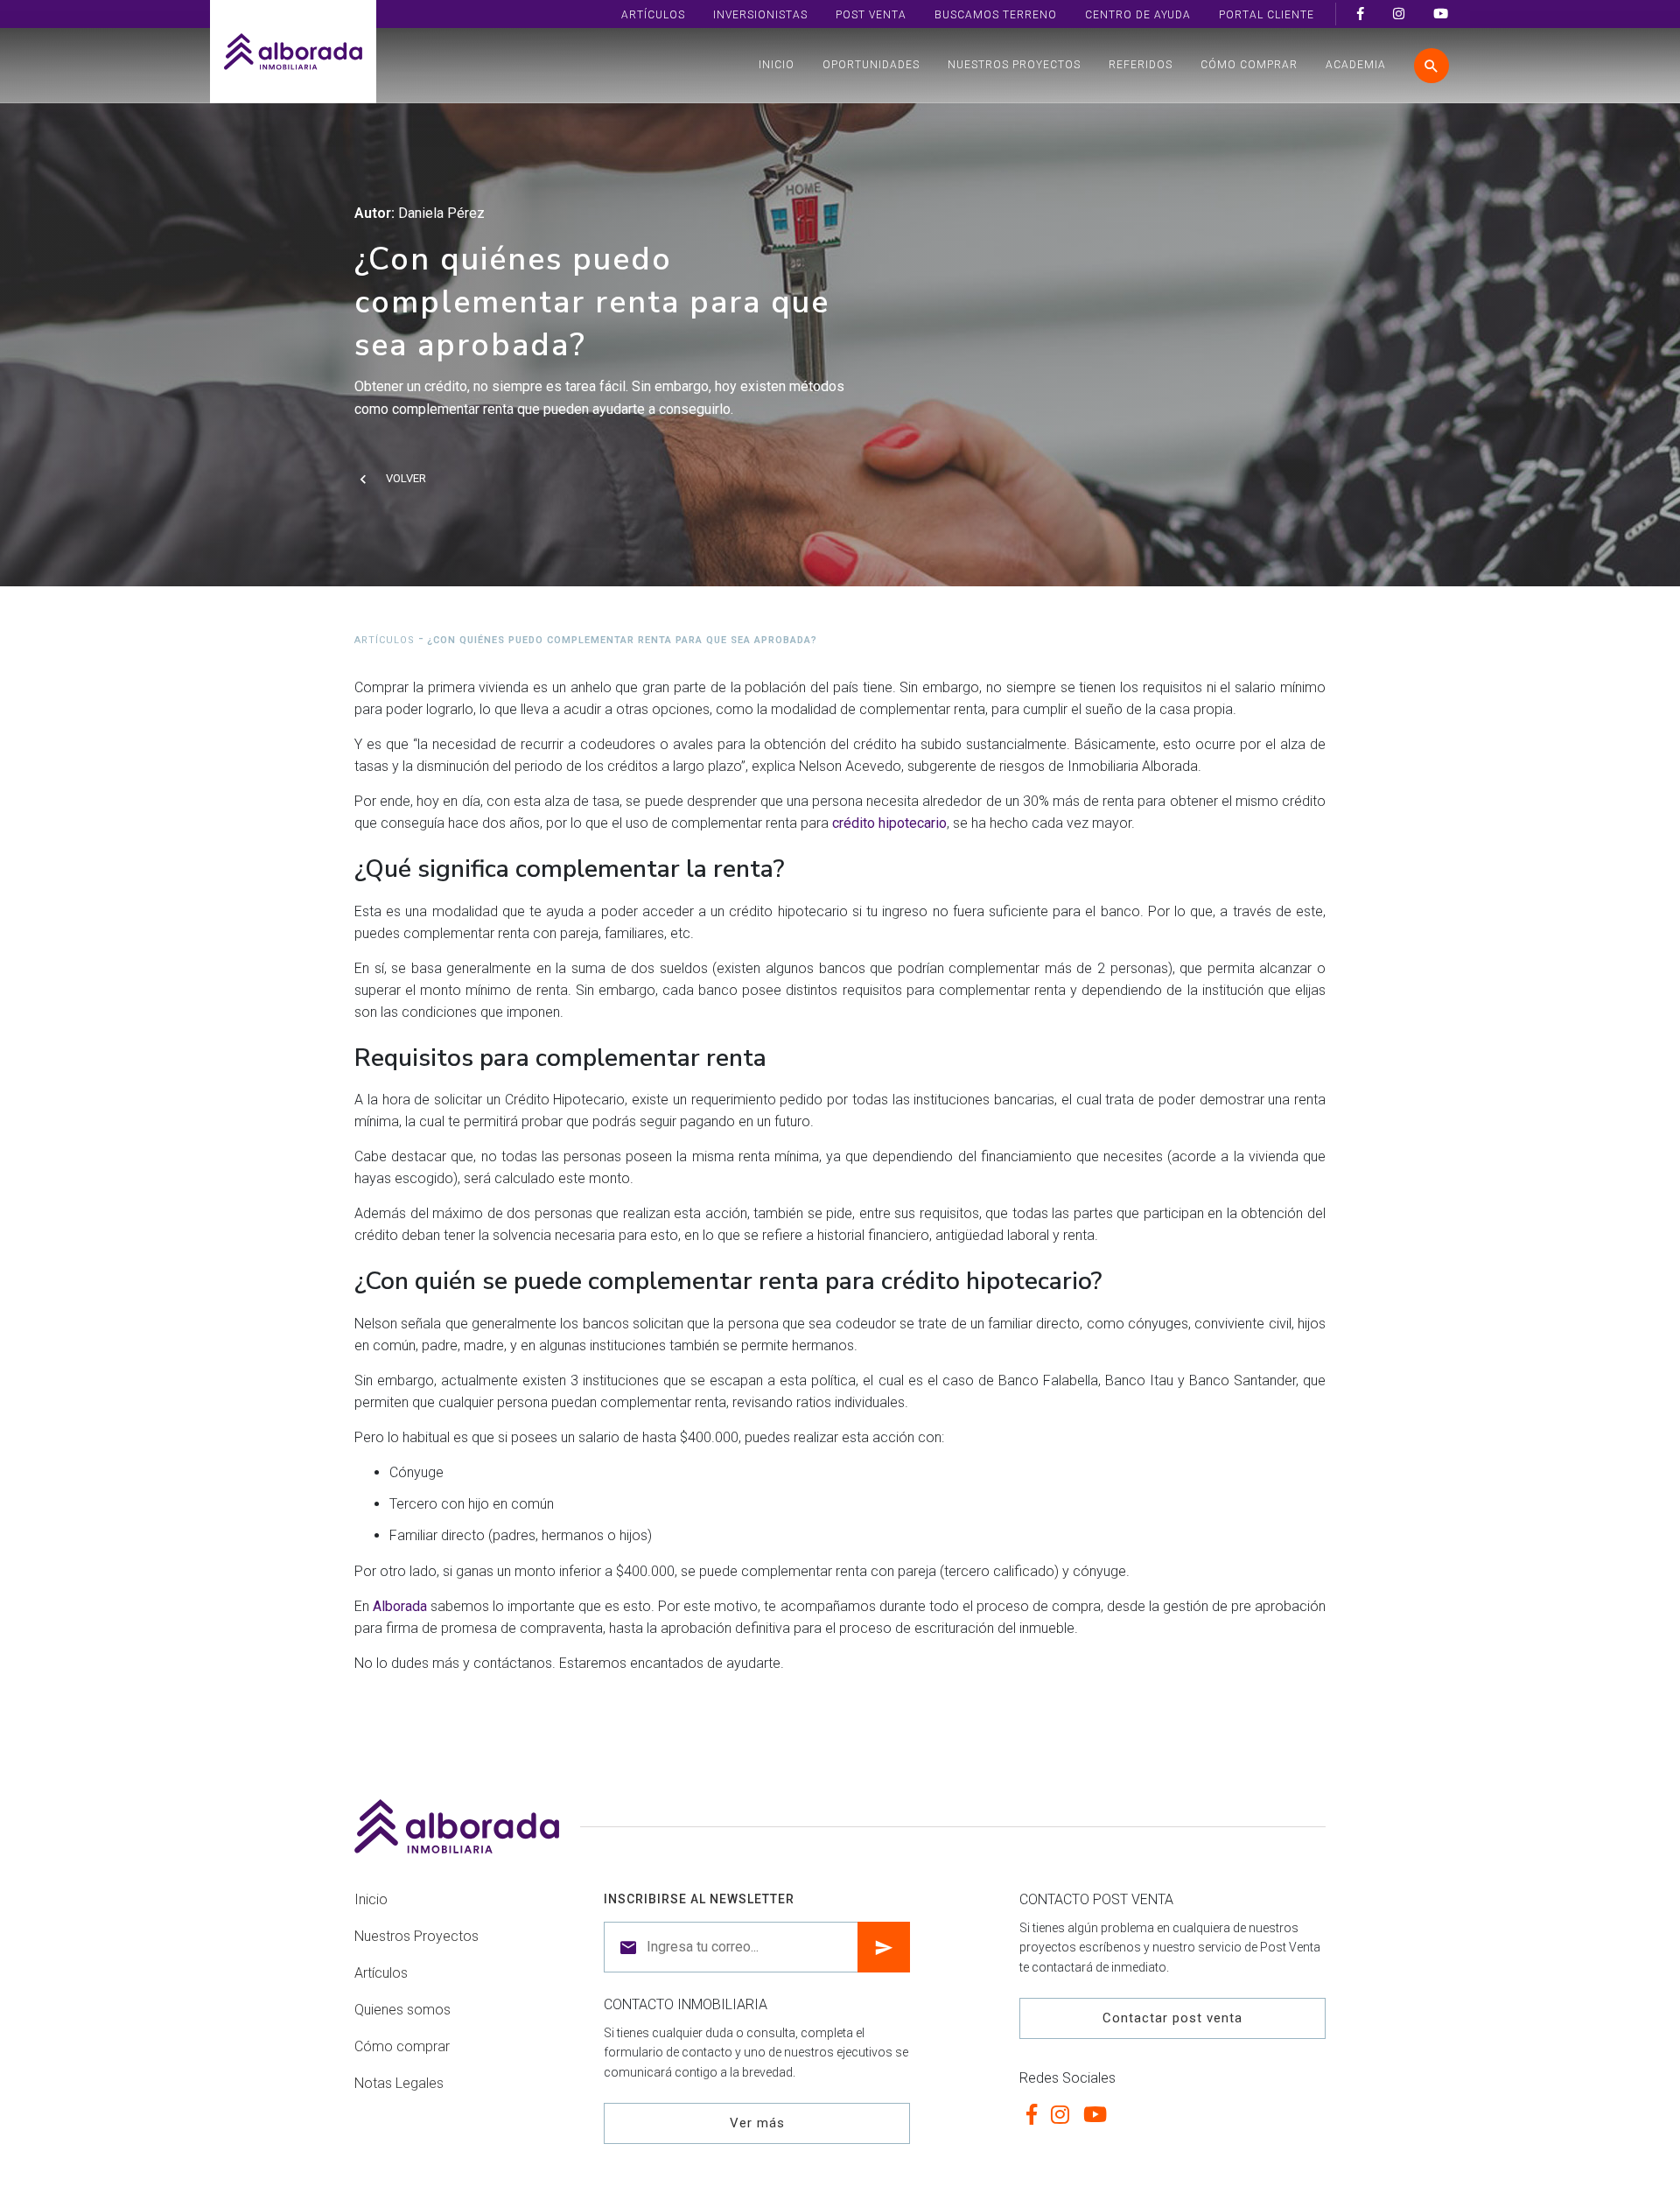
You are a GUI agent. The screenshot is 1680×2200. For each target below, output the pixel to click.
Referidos (1141, 65)
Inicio (777, 65)
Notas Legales (399, 2083)
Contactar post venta (1172, 2018)
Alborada (400, 1606)
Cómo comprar (1249, 65)
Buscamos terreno (996, 15)
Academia (1356, 65)
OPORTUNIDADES (871, 65)
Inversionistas (760, 15)
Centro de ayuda (1138, 15)
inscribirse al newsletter (699, 1899)
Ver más (757, 2123)
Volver (406, 478)
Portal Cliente (1267, 15)
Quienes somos (402, 2010)
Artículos (653, 15)
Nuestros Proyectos (1014, 65)
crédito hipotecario (889, 823)
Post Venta (871, 15)
